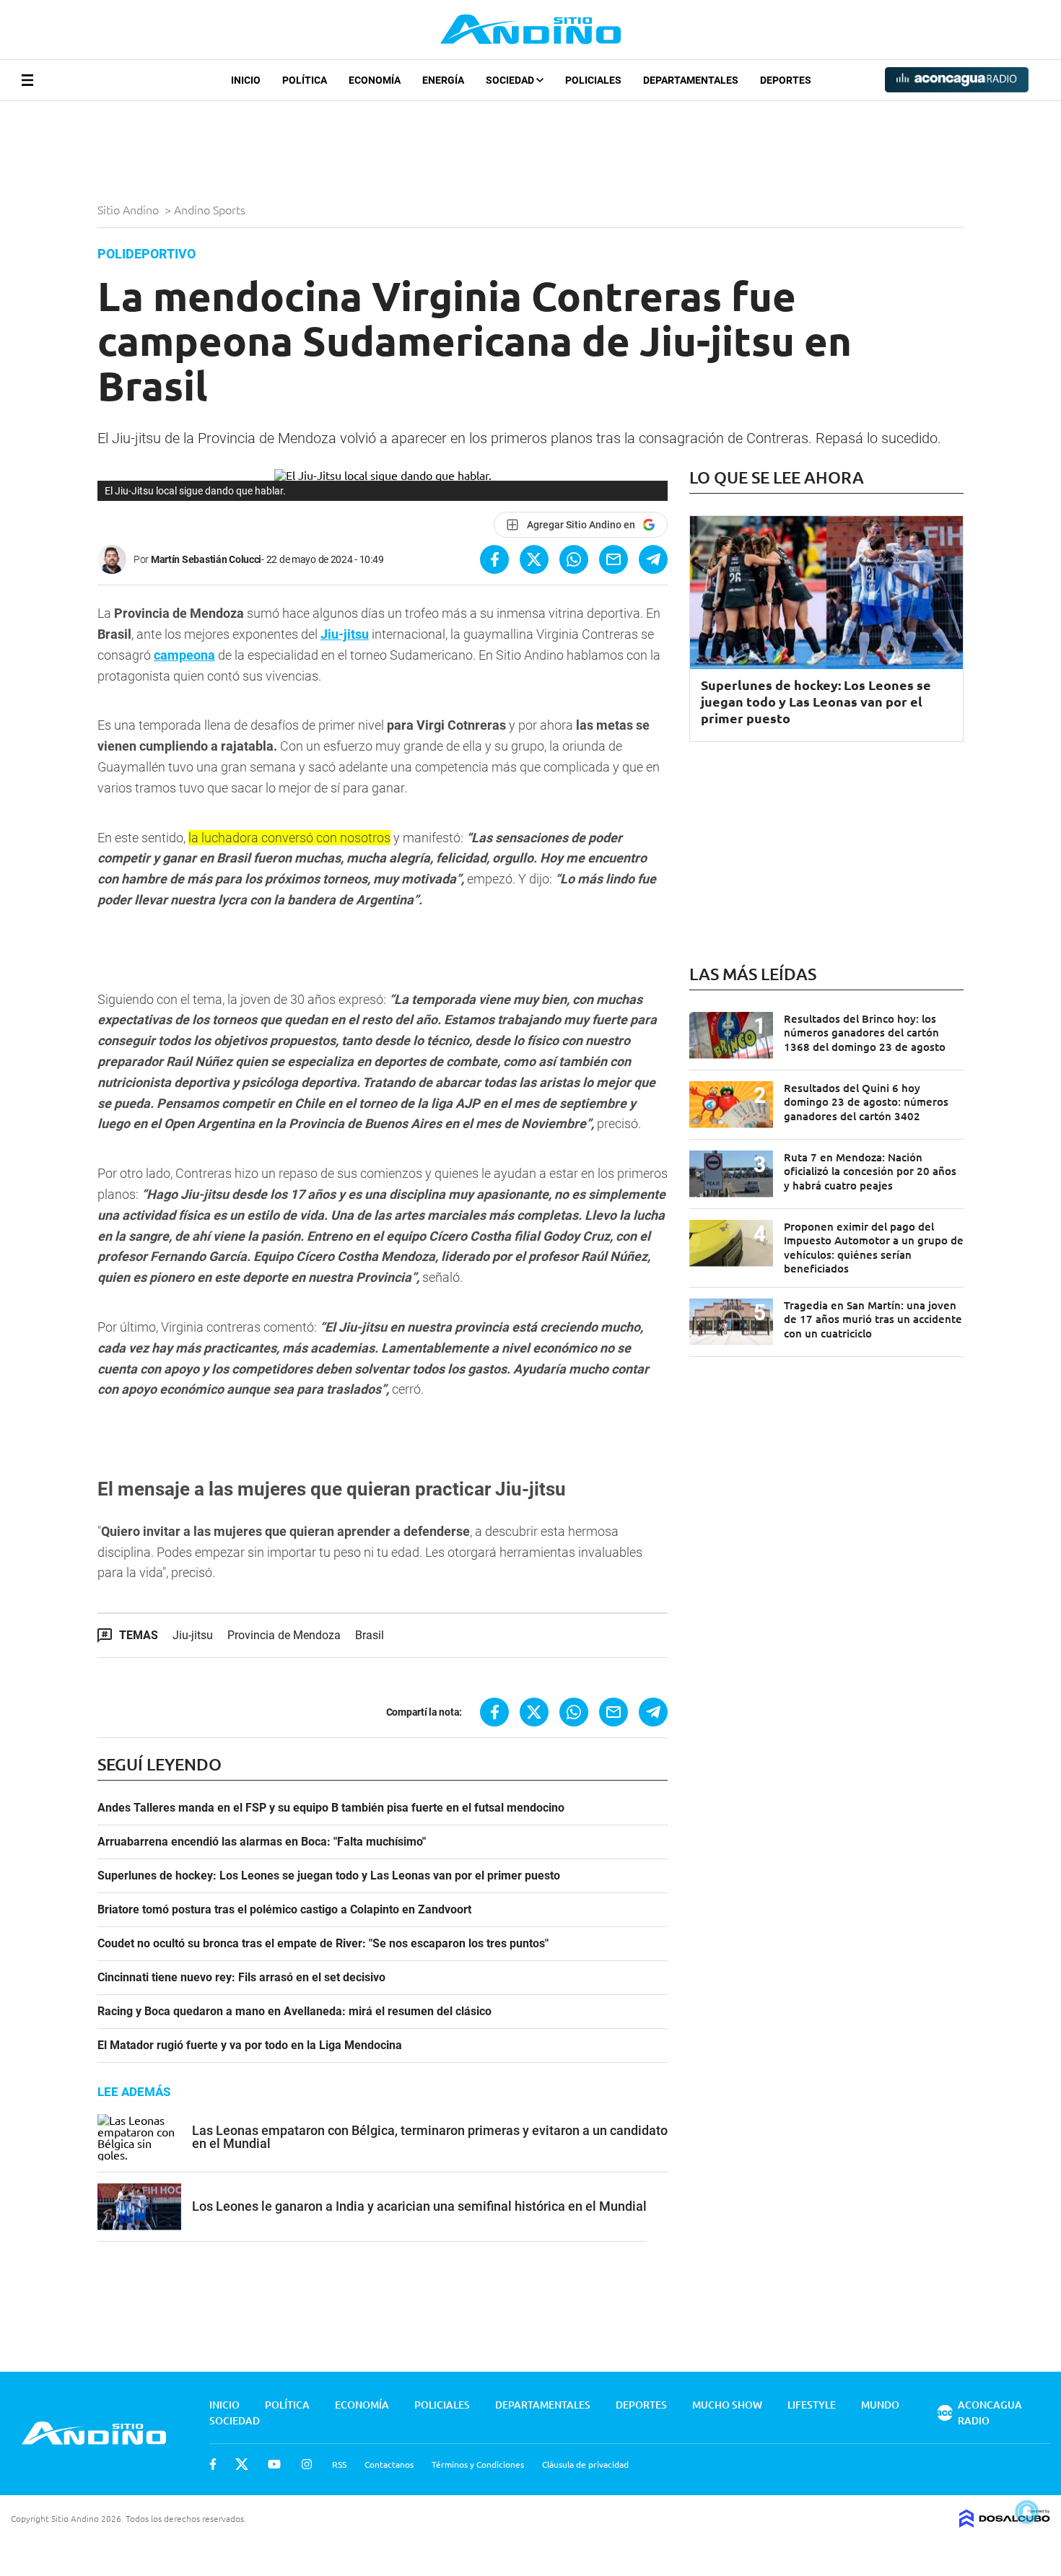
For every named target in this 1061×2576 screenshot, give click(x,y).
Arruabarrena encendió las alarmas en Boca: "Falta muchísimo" (262, 1842)
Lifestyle (812, 2405)
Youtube (274, 2464)
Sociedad (511, 80)
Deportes (786, 80)
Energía (443, 80)
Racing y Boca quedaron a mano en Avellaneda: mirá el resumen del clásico (294, 2012)
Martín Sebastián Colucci (206, 559)
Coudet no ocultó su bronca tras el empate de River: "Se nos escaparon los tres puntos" (323, 1944)
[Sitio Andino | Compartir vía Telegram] (653, 559)
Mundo (880, 2405)
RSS (339, 2464)
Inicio (246, 80)
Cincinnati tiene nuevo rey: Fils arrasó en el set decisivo (241, 1978)
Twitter (242, 2464)
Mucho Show (727, 2405)
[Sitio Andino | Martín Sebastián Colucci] (115, 559)
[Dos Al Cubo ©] (1005, 2523)
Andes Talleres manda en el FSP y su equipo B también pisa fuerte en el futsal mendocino (331, 1808)
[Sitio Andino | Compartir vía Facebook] (494, 559)
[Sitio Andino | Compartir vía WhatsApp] (574, 559)
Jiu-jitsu (345, 634)
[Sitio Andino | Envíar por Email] (614, 559)
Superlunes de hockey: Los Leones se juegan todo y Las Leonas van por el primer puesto (329, 1876)
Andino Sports (211, 209)
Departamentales (691, 80)
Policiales (593, 80)
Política (305, 80)
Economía (375, 80)
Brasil (370, 1635)
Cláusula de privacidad (585, 2464)
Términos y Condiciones (478, 2464)
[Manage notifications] (1027, 2512)
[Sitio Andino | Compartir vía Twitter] (534, 559)
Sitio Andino (130, 209)
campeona (184, 655)
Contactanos (389, 2464)
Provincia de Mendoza (284, 1635)
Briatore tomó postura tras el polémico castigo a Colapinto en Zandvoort (284, 1910)
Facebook (213, 2464)
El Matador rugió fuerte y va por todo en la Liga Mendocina (250, 2045)
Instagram (307, 2464)
